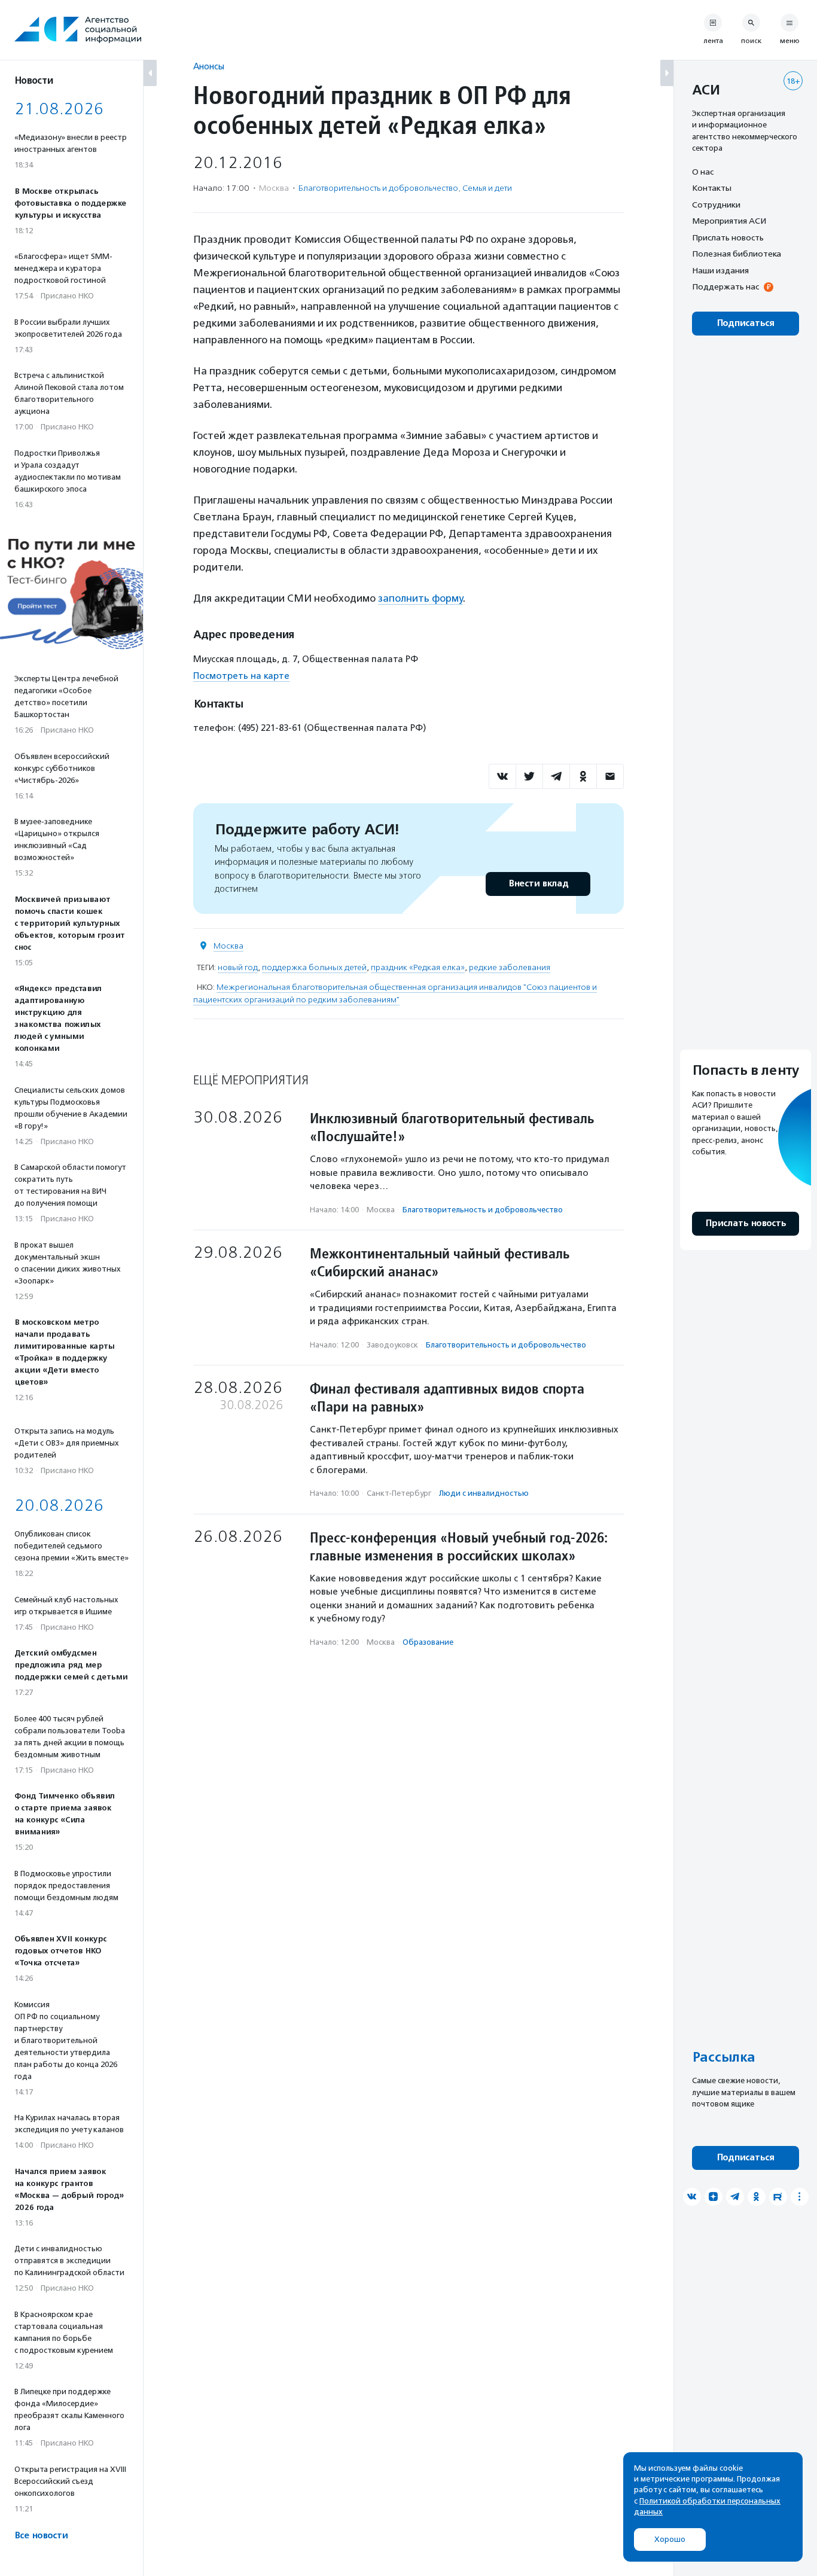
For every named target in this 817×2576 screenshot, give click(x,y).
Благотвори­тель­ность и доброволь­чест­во (378, 188)
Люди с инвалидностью (484, 1493)
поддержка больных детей (314, 967)
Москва (228, 946)
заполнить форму (420, 598)
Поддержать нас (725, 287)
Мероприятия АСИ (729, 221)
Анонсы (209, 66)
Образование (428, 1642)
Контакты (712, 188)
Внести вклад (538, 884)
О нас (703, 172)
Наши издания (720, 270)
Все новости (41, 2536)
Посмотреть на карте (241, 676)
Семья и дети (487, 188)
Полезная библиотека (737, 254)
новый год (238, 967)
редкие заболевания (510, 967)
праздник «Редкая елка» (418, 967)
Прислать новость (728, 237)
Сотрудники (716, 205)
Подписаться (746, 323)
